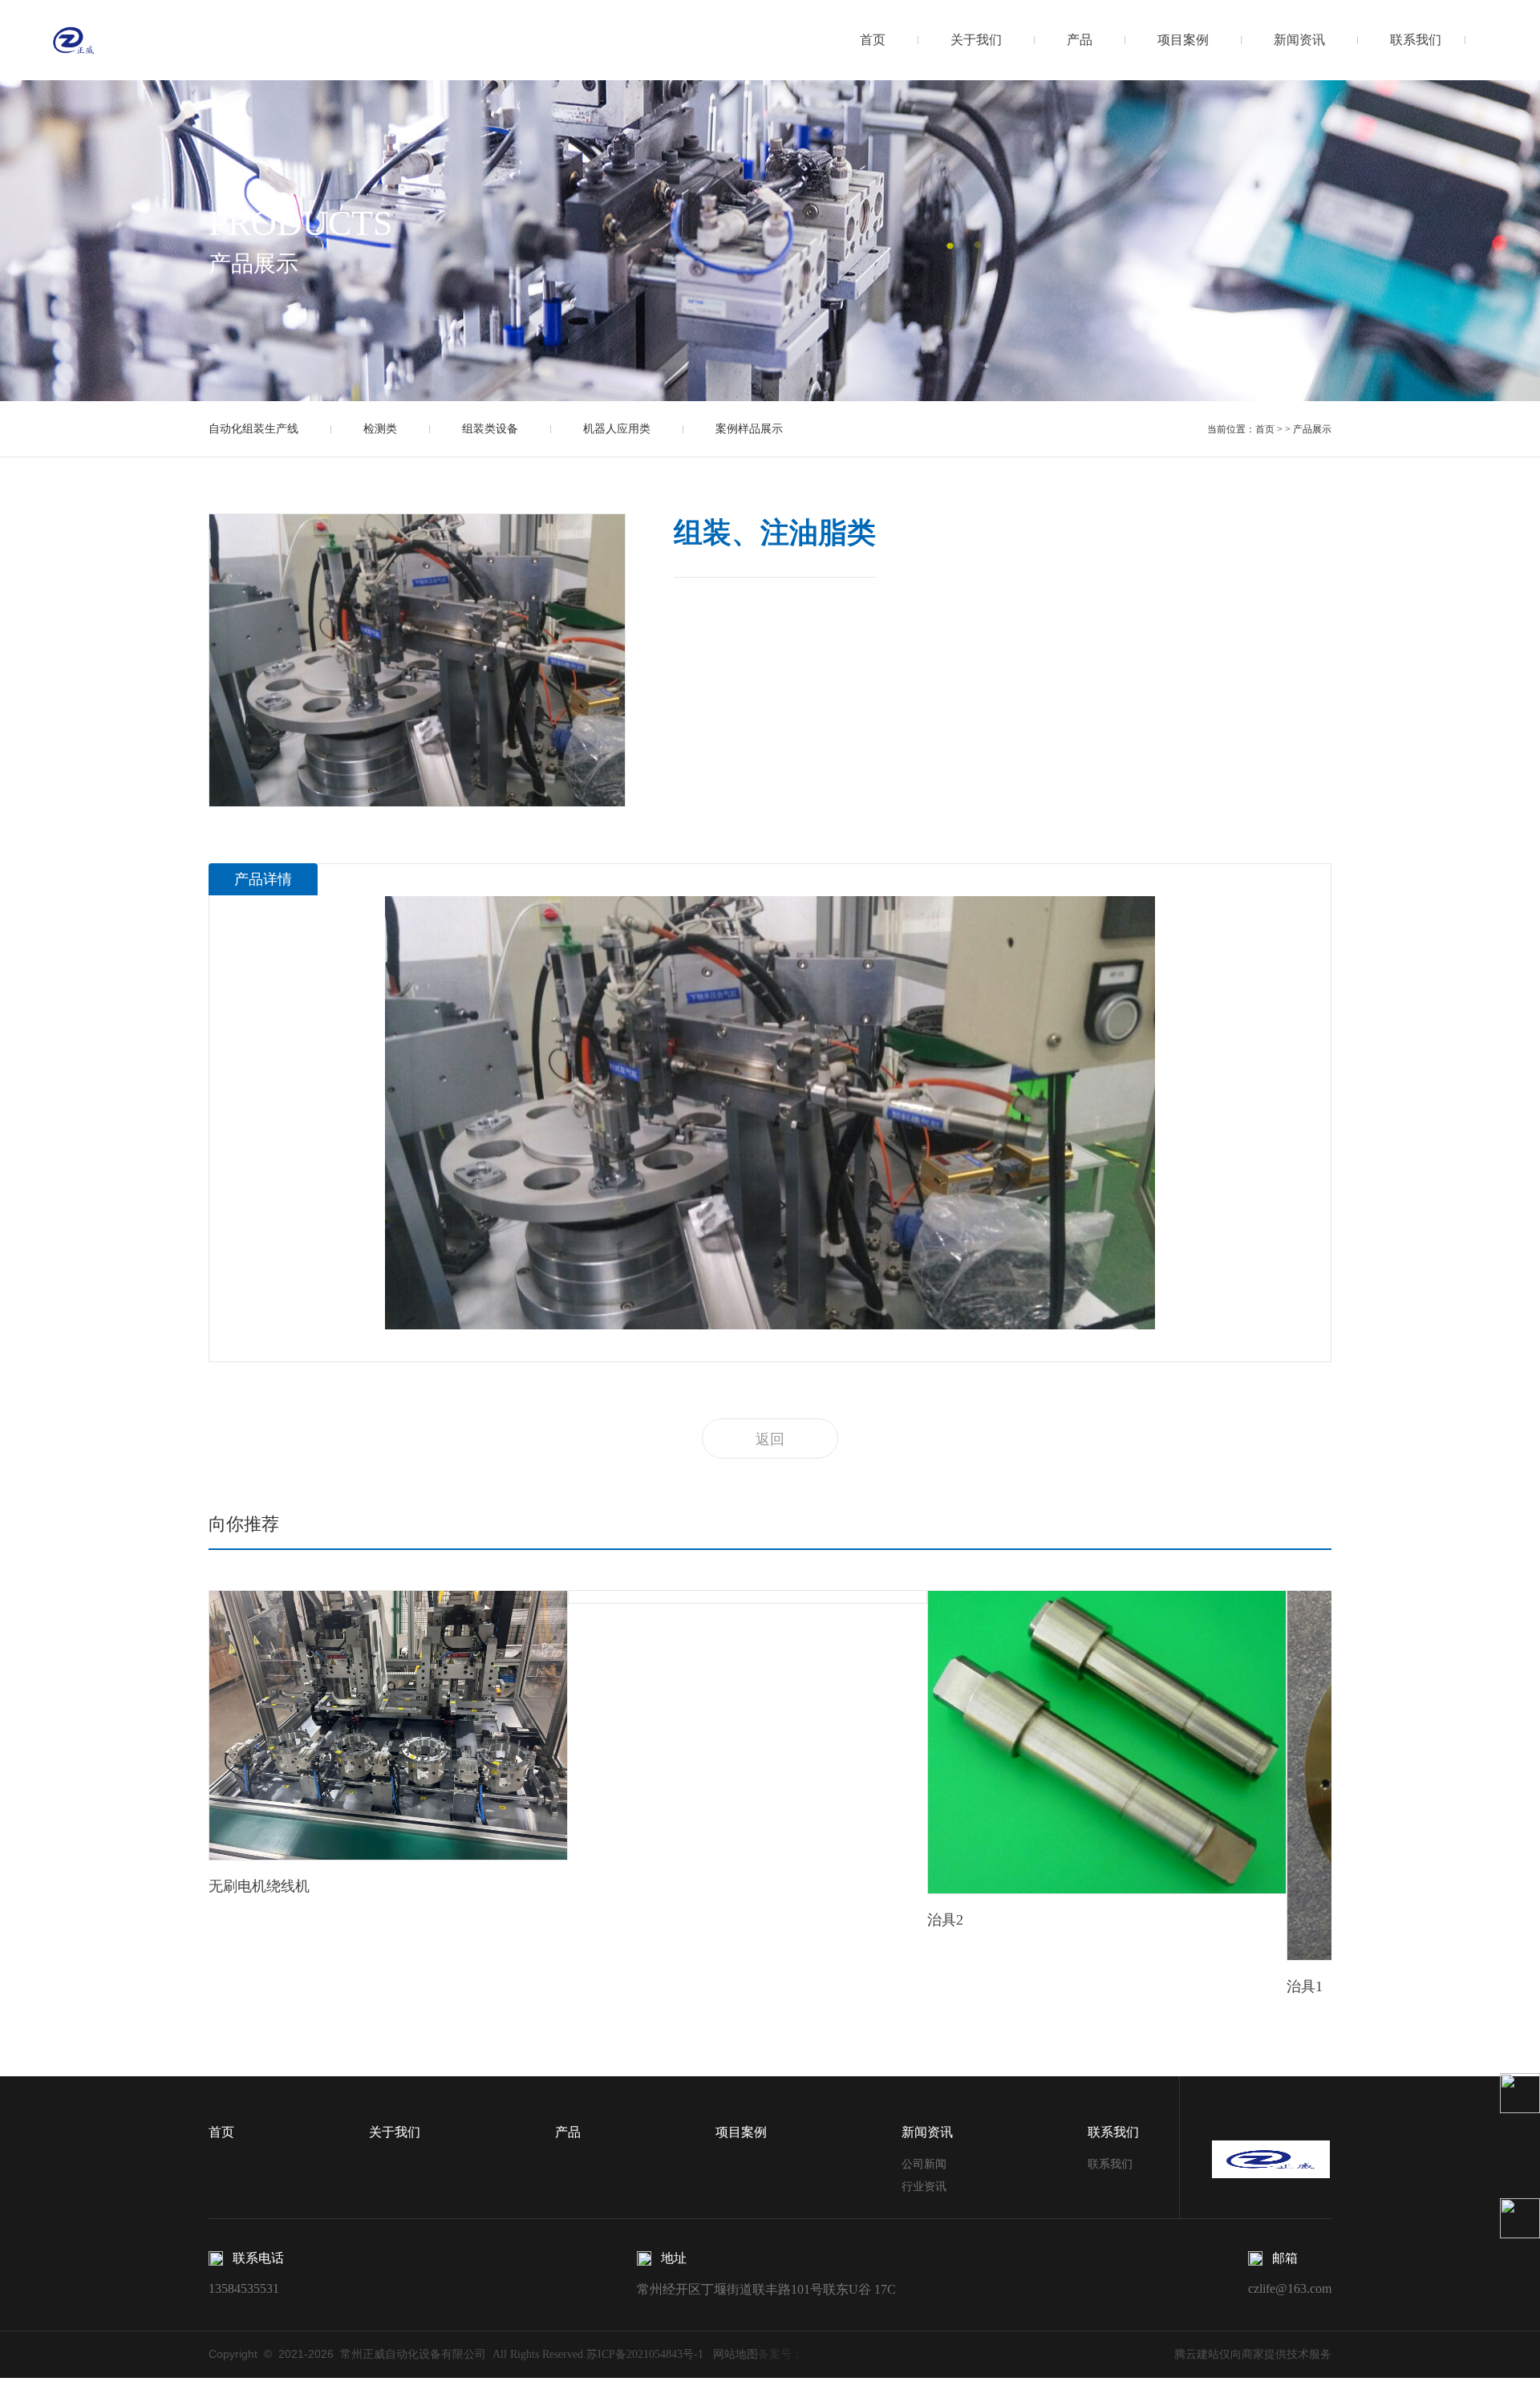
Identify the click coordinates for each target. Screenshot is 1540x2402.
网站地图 (731, 2354)
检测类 (380, 429)
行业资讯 (924, 2187)
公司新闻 (924, 2164)
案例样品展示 (749, 429)
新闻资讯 (1299, 40)
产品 (1080, 40)
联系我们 (1416, 40)
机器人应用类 (617, 429)
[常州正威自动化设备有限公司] (74, 39)
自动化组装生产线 (253, 429)
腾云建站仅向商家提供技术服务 (1253, 2354)
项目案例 (1183, 40)
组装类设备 (490, 429)
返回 (770, 1439)
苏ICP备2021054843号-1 (645, 2354)
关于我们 (976, 40)
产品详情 (263, 879)
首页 (873, 40)
